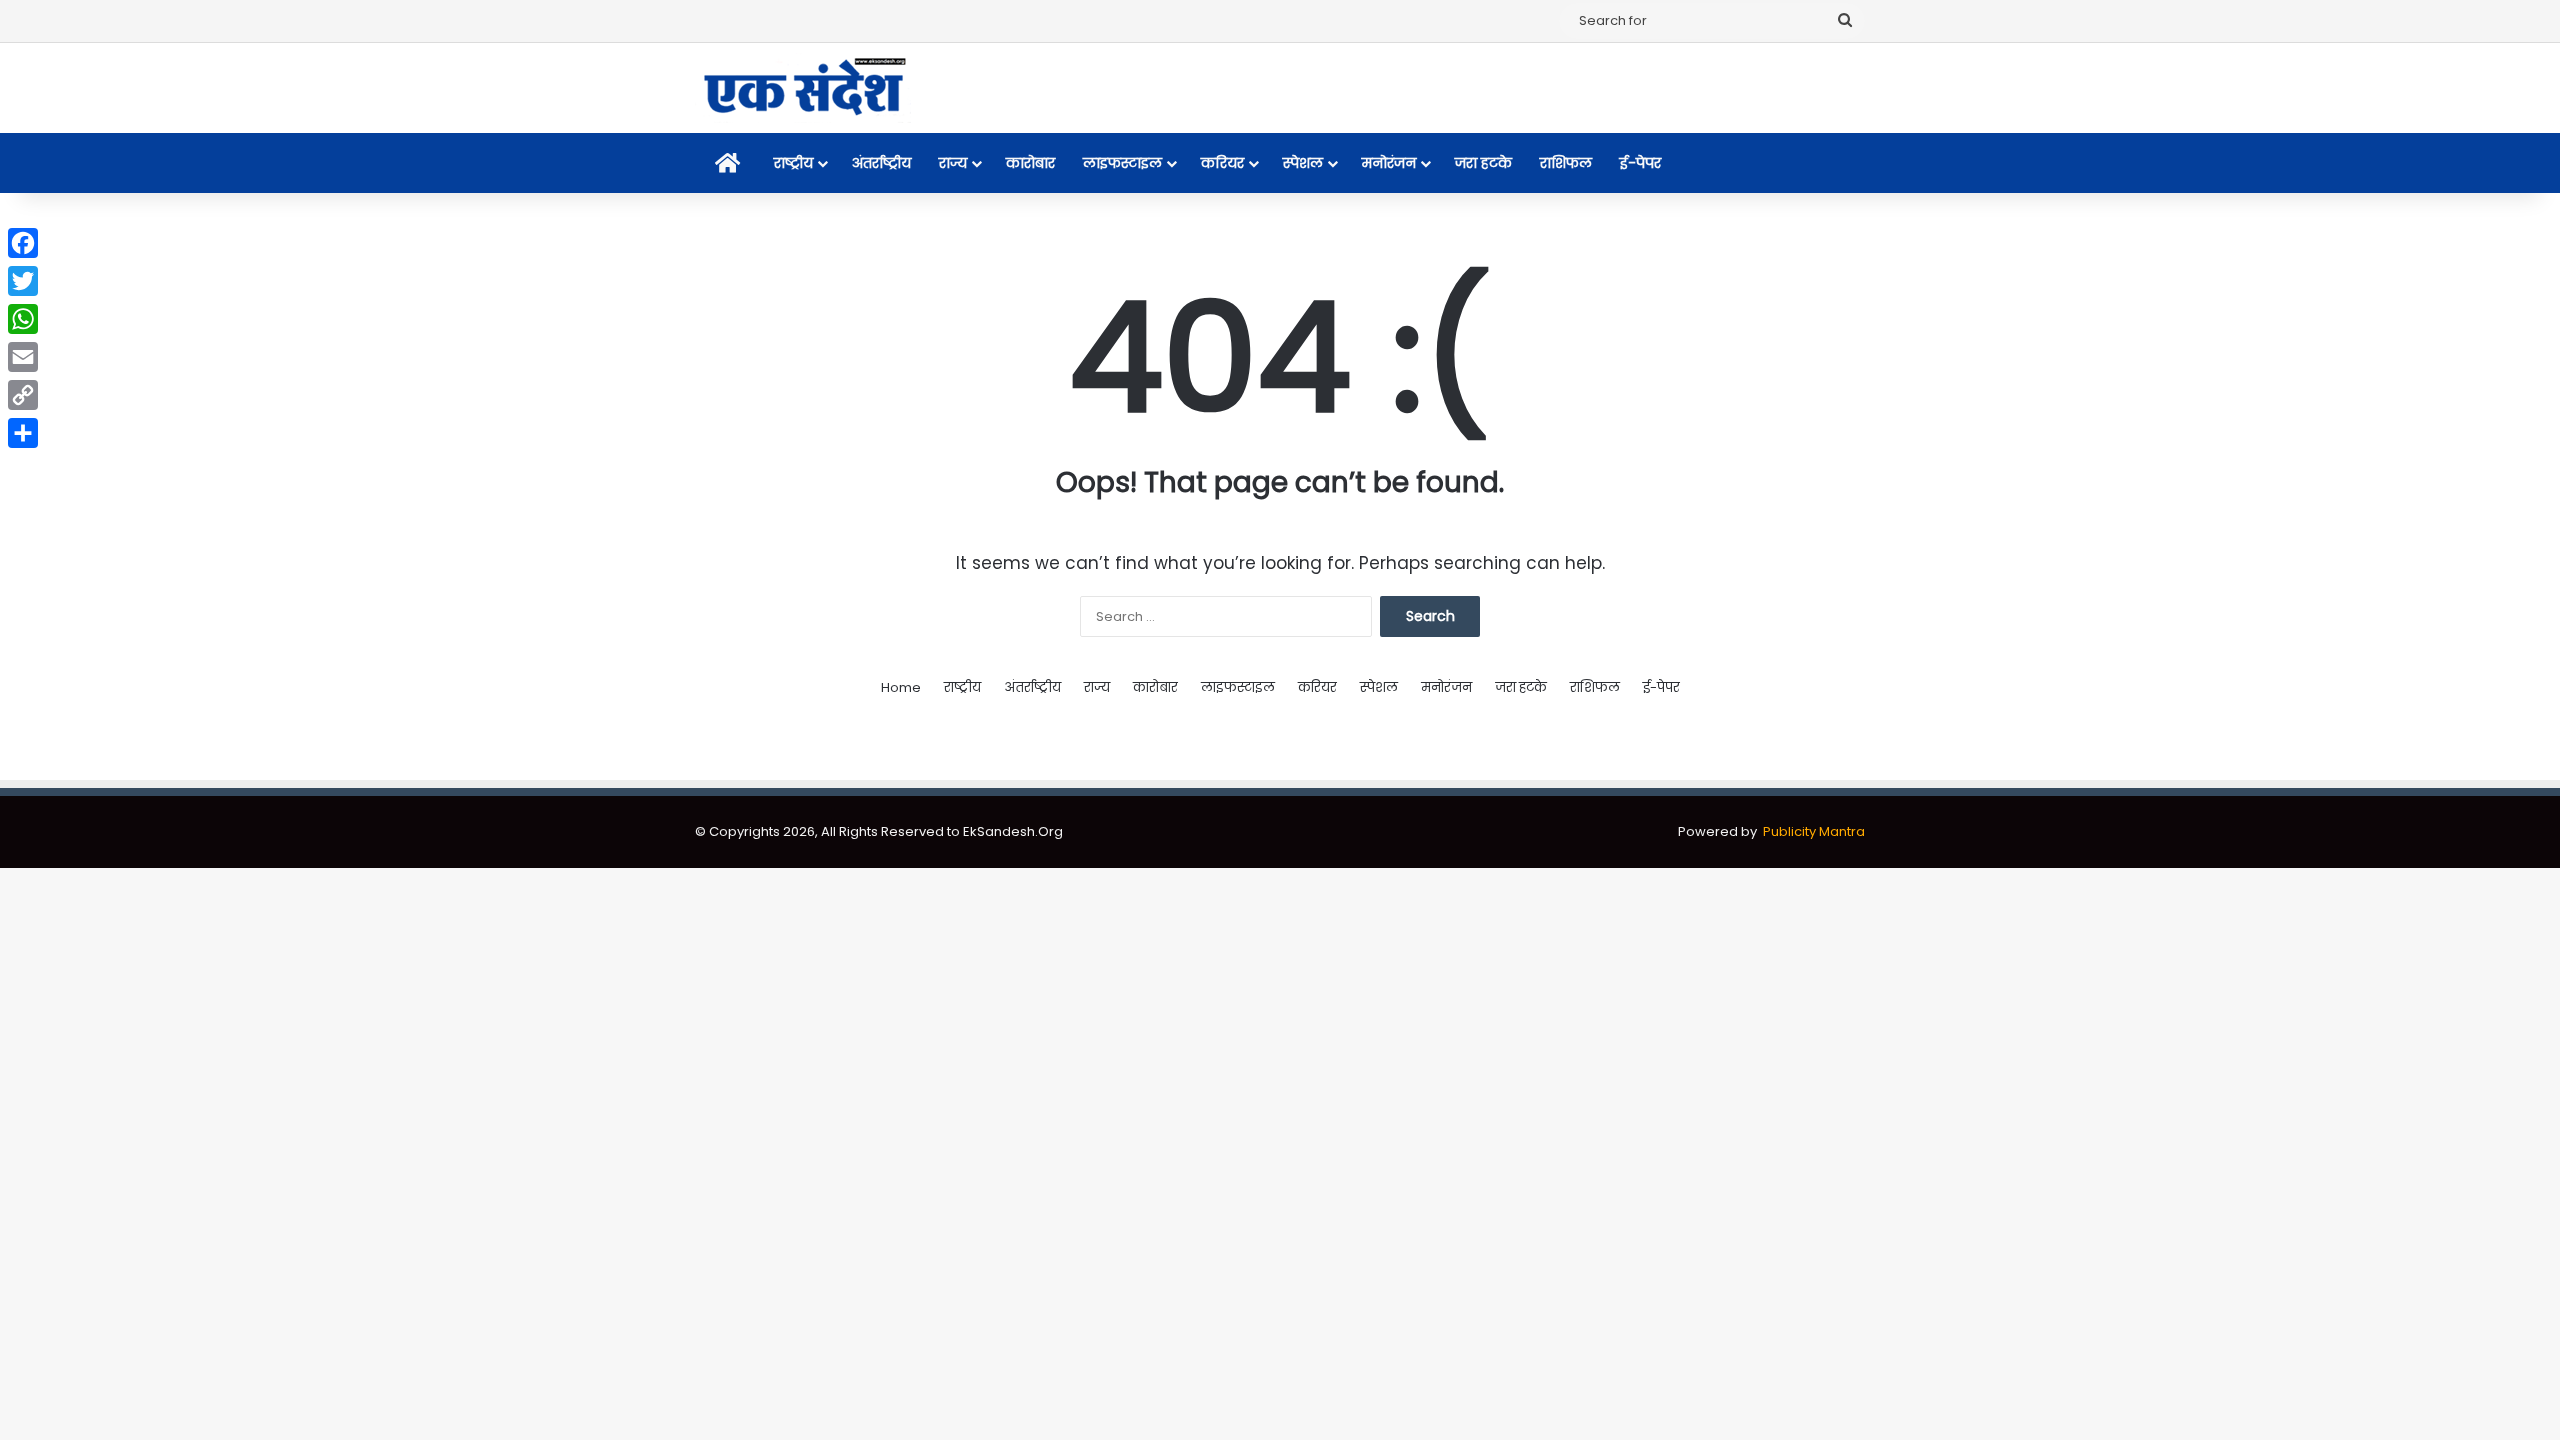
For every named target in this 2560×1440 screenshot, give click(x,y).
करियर (1222, 163)
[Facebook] (23, 243)
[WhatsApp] (23, 319)
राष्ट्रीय (793, 163)
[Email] (23, 357)
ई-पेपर (1640, 163)
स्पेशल (1303, 163)
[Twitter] (23, 281)
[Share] (23, 433)
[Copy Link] (23, 395)
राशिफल (1566, 163)
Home (901, 687)
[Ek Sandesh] (803, 88)
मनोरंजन (1389, 163)
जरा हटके (1483, 163)
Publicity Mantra (1814, 831)
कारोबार (1030, 163)
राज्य (953, 163)
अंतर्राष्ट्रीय (881, 163)
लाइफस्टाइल (1122, 163)
